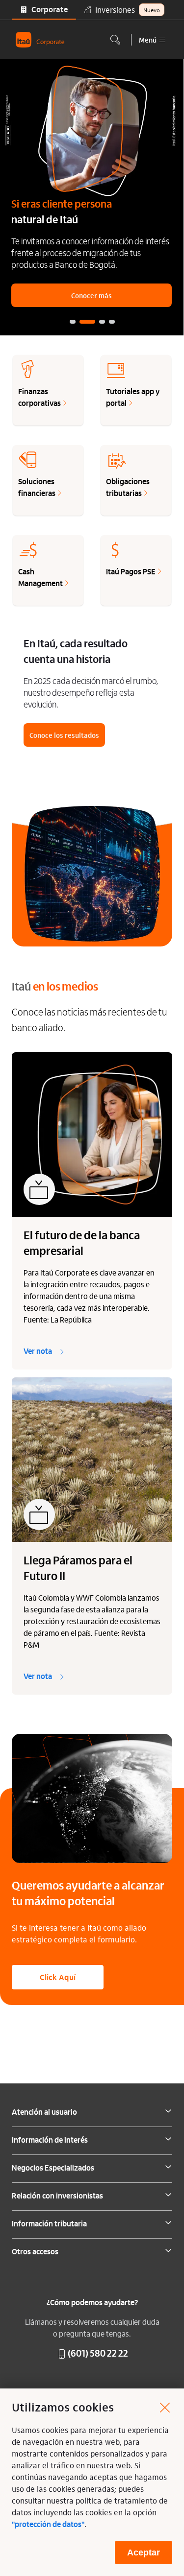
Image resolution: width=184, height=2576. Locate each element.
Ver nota (38, 1352)
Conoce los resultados (64, 735)
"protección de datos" (48, 2525)
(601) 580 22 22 (98, 2354)
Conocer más (92, 295)
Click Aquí (58, 1977)
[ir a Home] (40, 40)
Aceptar (144, 2552)
